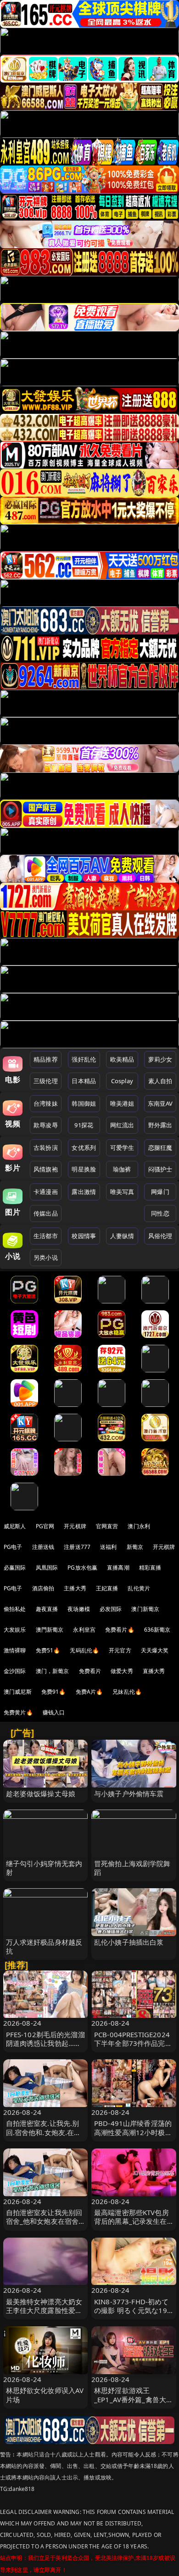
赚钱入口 (54, 1712)
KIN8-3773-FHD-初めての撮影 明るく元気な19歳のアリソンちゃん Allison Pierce (131, 2315)
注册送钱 (43, 1547)
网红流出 (122, 1125)
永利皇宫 (84, 1630)
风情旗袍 (46, 1169)
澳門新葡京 (50, 1630)
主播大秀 (75, 1588)
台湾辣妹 (46, 1103)
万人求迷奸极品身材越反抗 (44, 1946)
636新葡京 (157, 1630)
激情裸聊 (15, 1650)
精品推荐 (46, 1059)
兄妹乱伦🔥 (127, 1692)
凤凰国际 (47, 1568)
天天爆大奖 (155, 1650)
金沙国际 (15, 1671)
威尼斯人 (15, 1526)
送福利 (108, 1547)
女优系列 (84, 1148)
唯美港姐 (122, 1103)
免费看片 (90, 1671)
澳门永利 (139, 1526)
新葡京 (135, 1547)
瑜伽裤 (122, 1169)
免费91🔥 (54, 1692)
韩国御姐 (84, 1103)
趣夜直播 (47, 1609)
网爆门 (160, 1192)
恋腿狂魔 (160, 1148)
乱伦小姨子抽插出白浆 (129, 1942)
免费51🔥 (48, 1650)
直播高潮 (118, 1568)
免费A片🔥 (89, 1692)
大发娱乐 (15, 1630)
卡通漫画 (46, 1192)
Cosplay (122, 1081)
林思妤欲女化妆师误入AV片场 (45, 2395)
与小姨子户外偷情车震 (129, 1793)
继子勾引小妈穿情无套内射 (44, 1868)
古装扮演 (46, 1148)
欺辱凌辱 (46, 1125)
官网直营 (107, 1526)
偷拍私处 (15, 1609)
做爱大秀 (122, 1671)
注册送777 (77, 1547)
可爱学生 (122, 1148)
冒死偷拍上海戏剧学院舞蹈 (132, 1868)
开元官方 (120, 1650)
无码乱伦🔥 (84, 1650)
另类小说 (46, 1257)
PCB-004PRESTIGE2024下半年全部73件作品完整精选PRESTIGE (133, 2043)
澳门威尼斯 (18, 1692)
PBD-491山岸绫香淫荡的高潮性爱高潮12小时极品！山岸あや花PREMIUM (133, 2136)
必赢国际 (15, 1568)
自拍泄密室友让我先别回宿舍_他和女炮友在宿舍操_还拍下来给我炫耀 (44, 2221)
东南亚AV (160, 1103)
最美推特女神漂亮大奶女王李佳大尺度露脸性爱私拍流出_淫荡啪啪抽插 (44, 2310)
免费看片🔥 (120, 1630)
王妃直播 (107, 1588)
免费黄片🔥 (18, 1712)
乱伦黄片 (139, 1588)
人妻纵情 (122, 1236)
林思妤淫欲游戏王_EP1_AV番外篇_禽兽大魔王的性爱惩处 (134, 2399)
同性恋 (160, 1213)
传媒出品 (46, 1213)
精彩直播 (150, 1568)
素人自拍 (160, 1081)
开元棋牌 (75, 1526)
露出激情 (84, 1192)
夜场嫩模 (79, 1609)
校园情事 (84, 1236)
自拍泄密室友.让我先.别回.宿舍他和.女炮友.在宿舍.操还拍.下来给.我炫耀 (44, 2132)
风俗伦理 (160, 1236)
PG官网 (45, 1526)
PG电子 (13, 1547)
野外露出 (160, 1125)
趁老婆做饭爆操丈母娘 (41, 1793)
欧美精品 (122, 1059)
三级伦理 (46, 1081)
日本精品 (84, 1081)
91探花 (84, 1125)
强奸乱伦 (84, 1059)
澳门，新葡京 (53, 1671)
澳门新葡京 (145, 1609)
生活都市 (46, 1236)
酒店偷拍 (43, 1588)
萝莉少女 (160, 1059)
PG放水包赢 (82, 1568)
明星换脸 (84, 1169)
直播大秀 (154, 1671)
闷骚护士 (160, 1169)
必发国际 (111, 1609)
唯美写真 (122, 1192)
